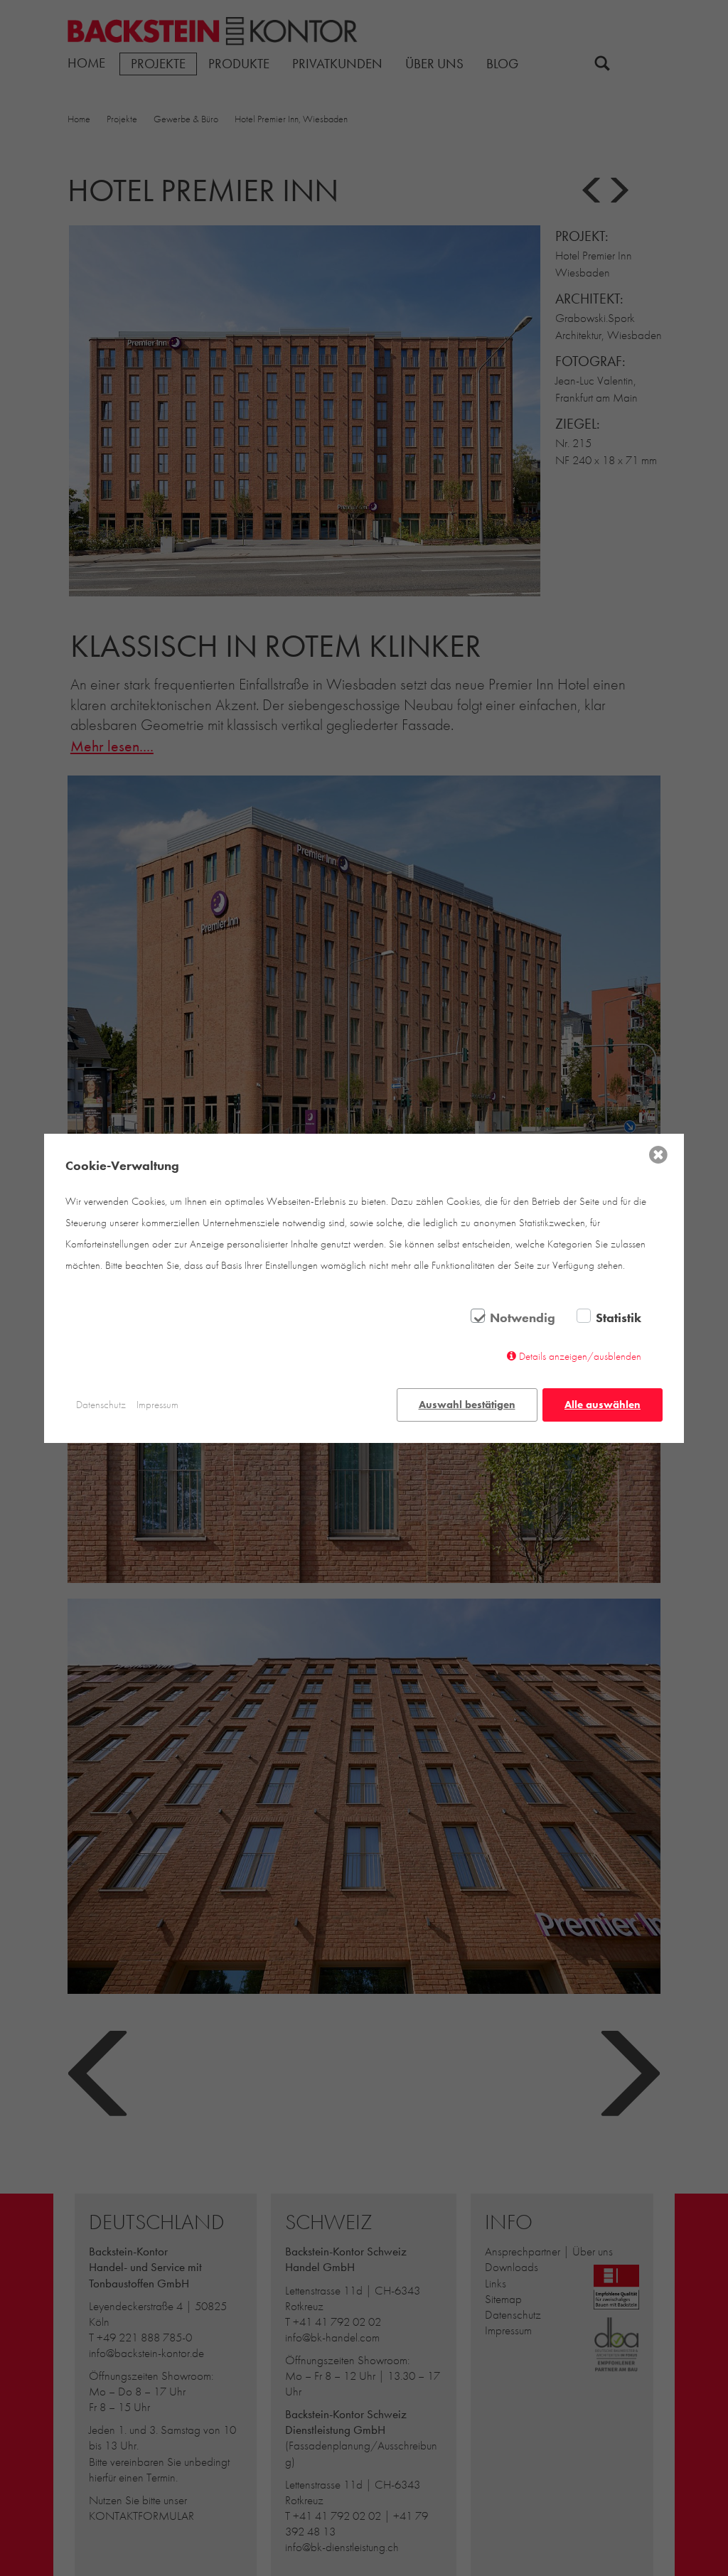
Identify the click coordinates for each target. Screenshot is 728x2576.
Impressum (157, 1405)
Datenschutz (101, 1405)
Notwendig (523, 1318)
